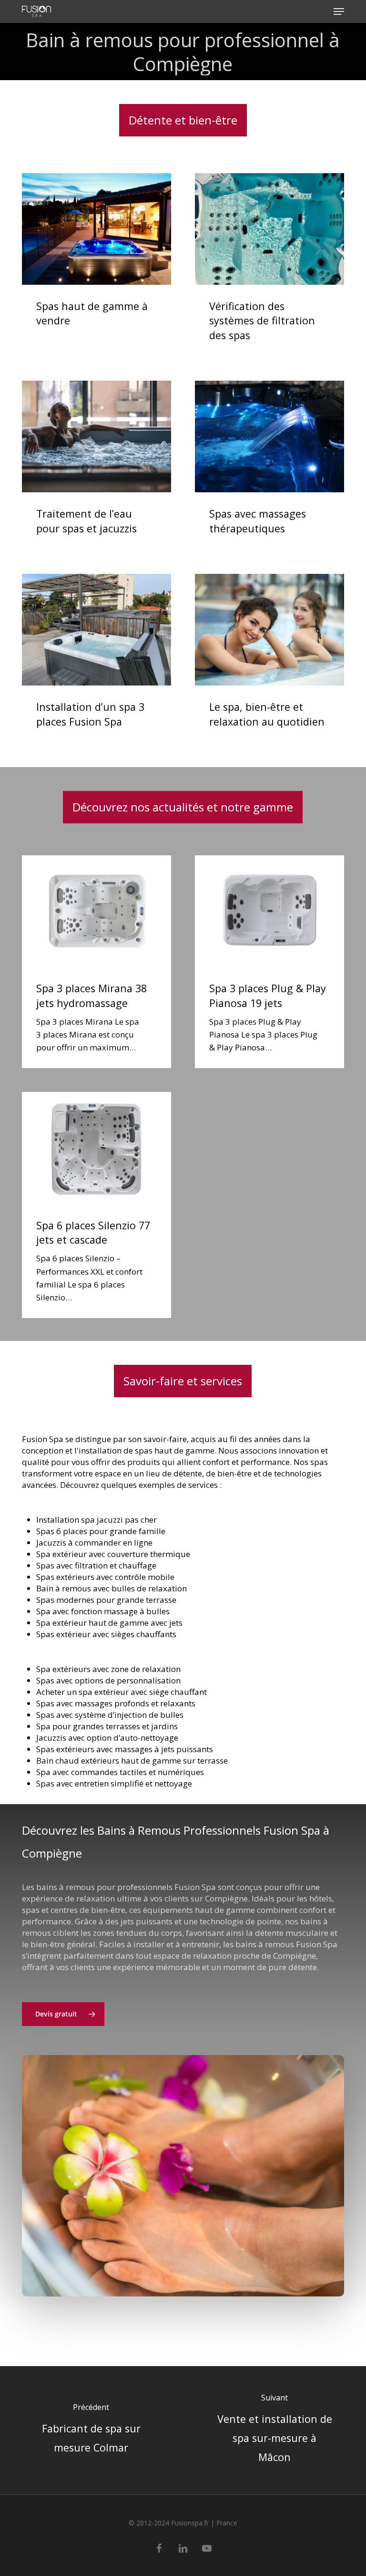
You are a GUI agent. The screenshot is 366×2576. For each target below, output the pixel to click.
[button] (339, 11)
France (227, 2523)
